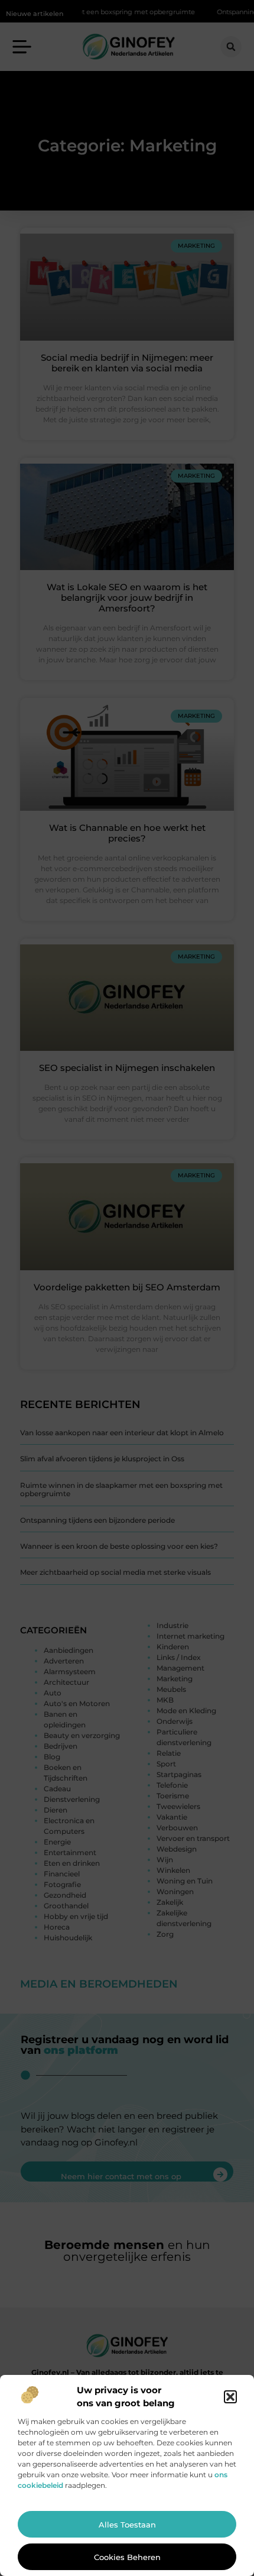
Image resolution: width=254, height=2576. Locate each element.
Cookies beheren (127, 2557)
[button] (230, 2397)
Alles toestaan (127, 2525)
